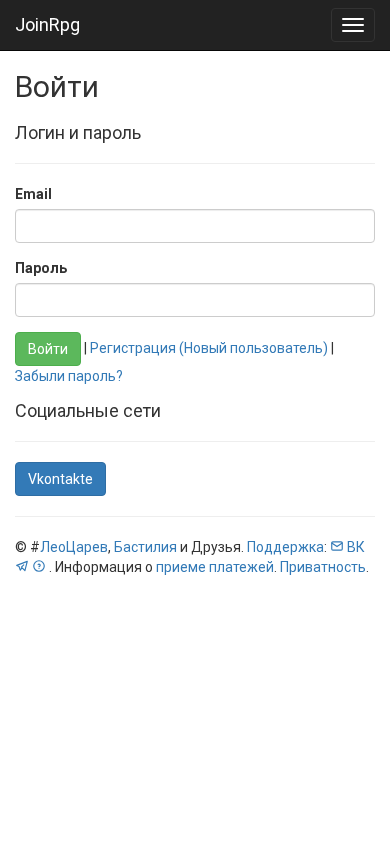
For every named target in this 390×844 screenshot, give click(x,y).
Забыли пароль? (69, 376)
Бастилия (145, 547)
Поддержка (285, 547)
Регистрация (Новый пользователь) (209, 348)
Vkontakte (60, 479)
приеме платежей (215, 567)
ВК (356, 547)
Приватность (323, 567)
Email (33, 194)
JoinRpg (47, 24)
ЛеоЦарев (74, 547)
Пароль (41, 268)
